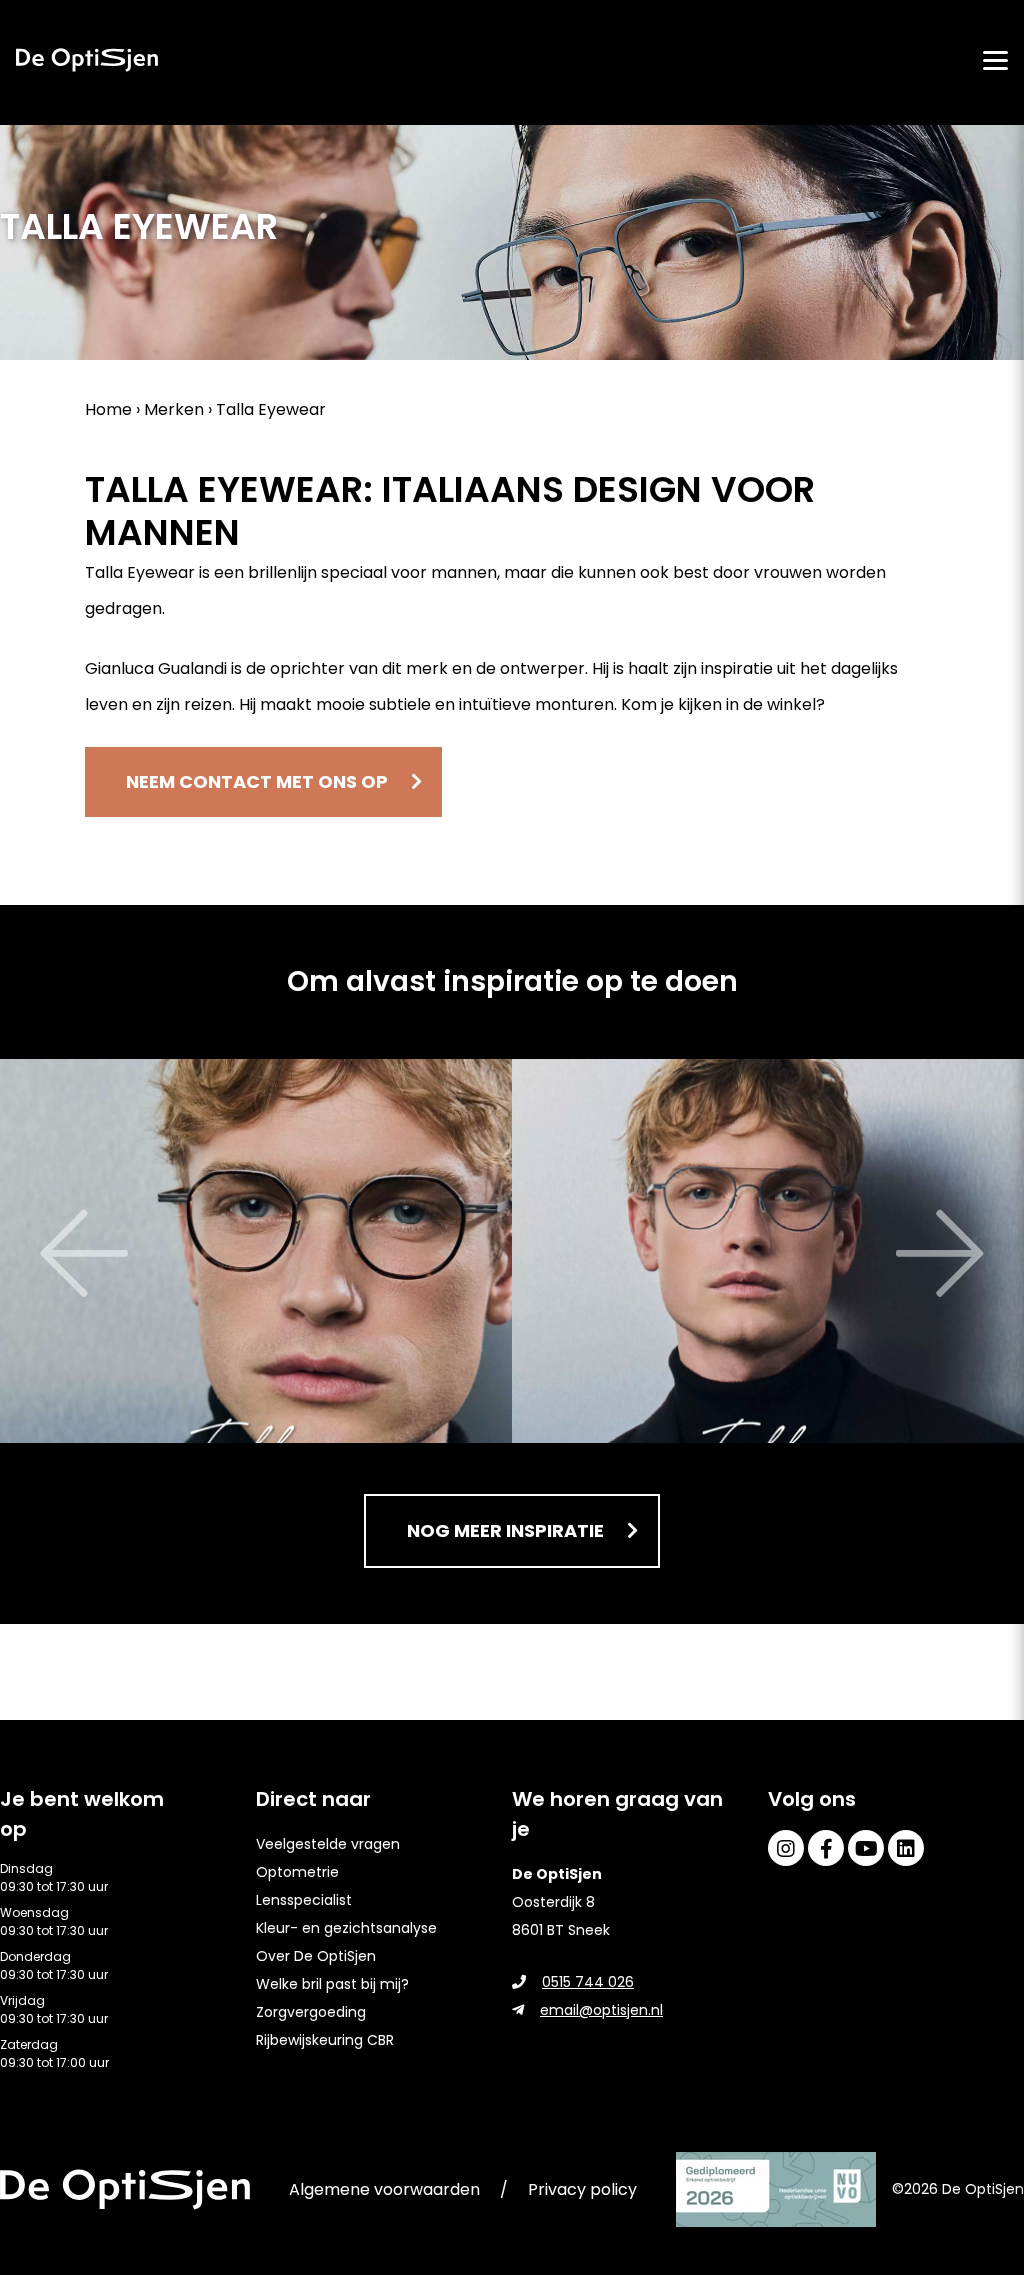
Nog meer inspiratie (505, 1530)
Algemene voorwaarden (384, 2189)
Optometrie (297, 1872)
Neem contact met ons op (257, 781)
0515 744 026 (588, 1982)
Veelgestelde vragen (328, 1844)
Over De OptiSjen (316, 1956)
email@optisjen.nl (601, 2010)
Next (994, 1254)
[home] (87, 60)
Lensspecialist (304, 1900)
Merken (174, 409)
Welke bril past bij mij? (332, 1984)
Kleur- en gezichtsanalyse (346, 1928)
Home (108, 409)
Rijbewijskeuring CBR (325, 2040)
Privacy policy (582, 2189)
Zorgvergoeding (311, 2012)
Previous (30, 1254)
